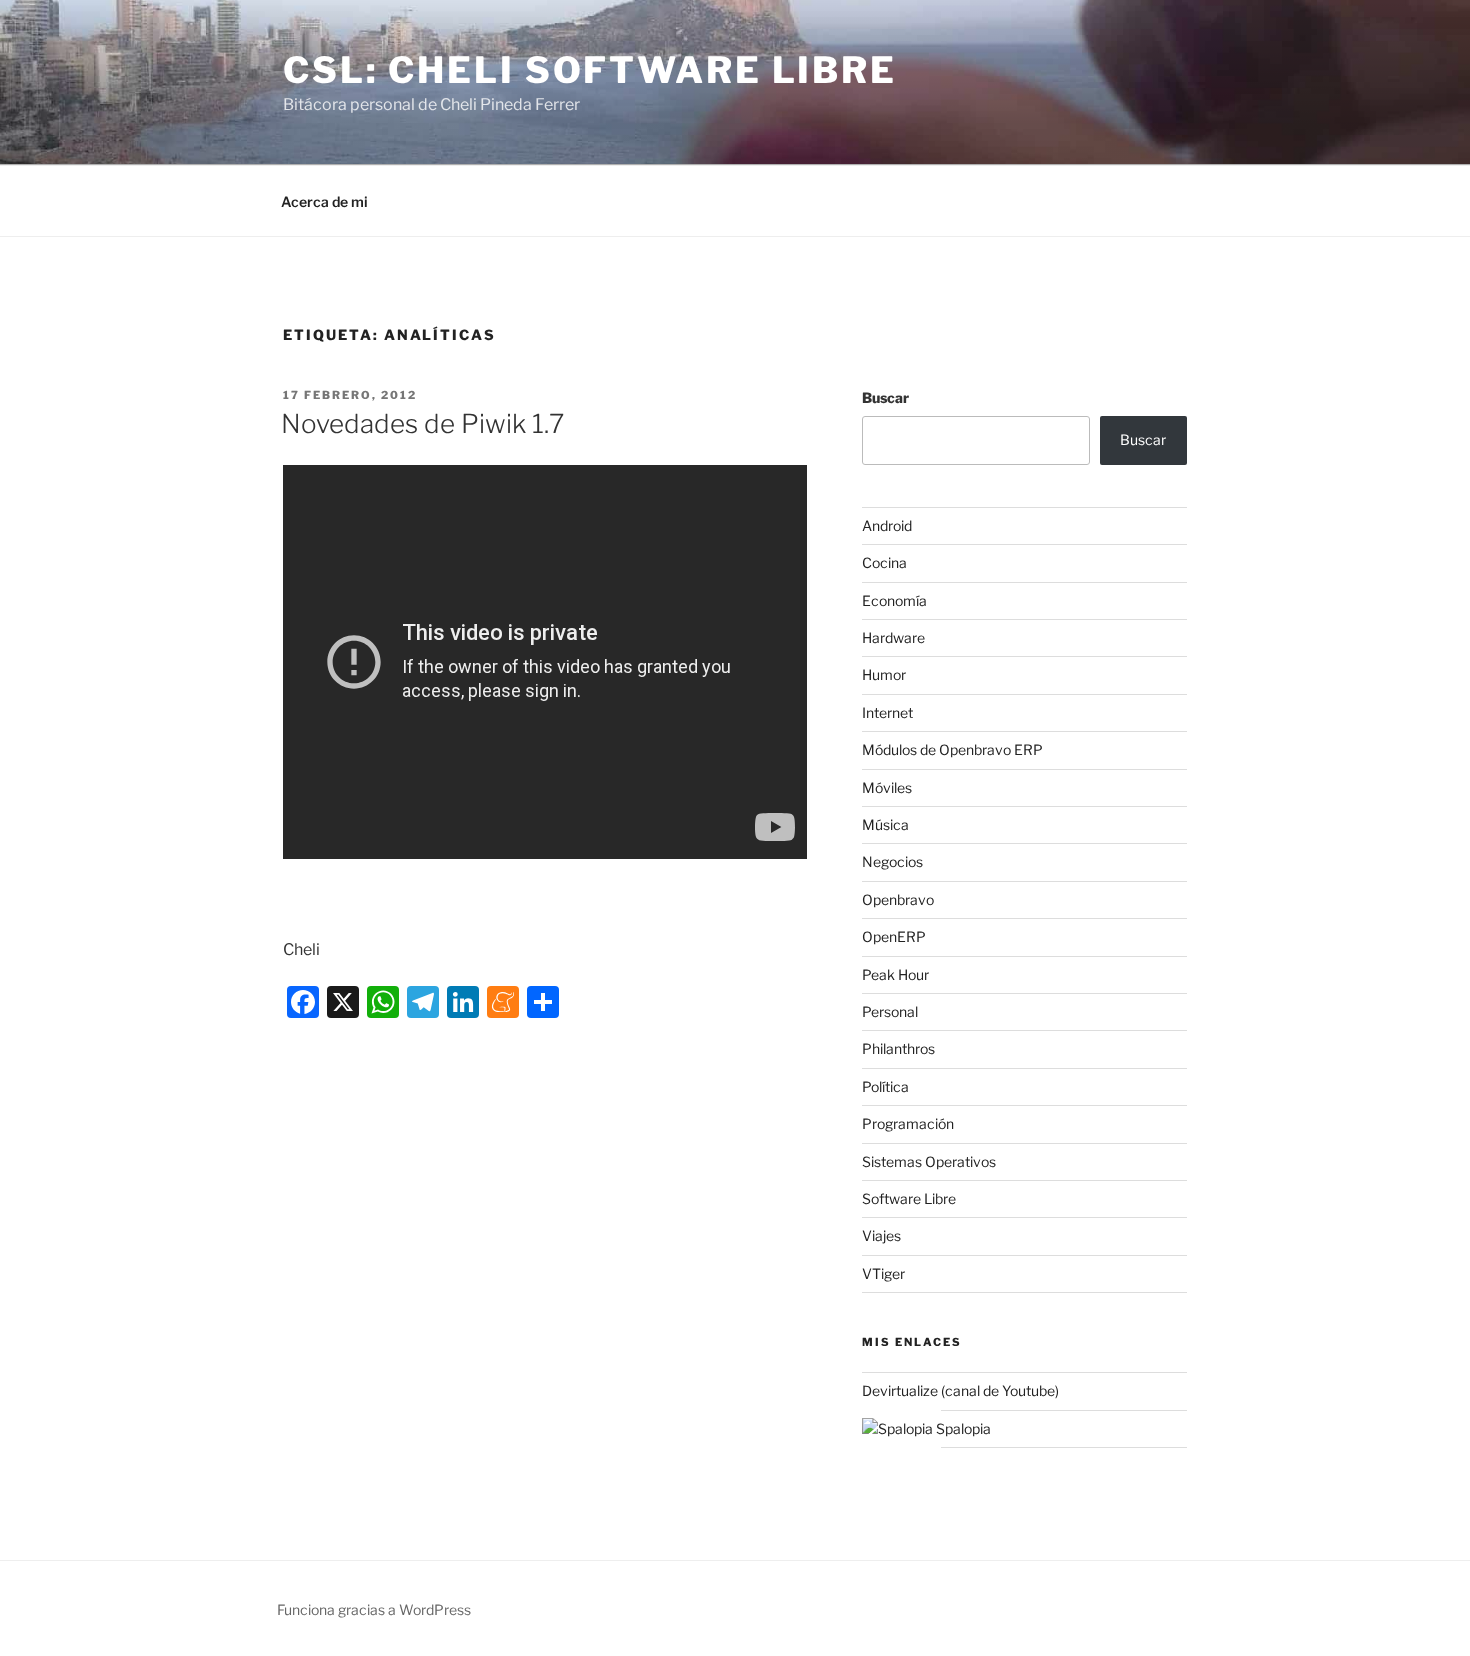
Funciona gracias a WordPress (374, 1609)
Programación (908, 1123)
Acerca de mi (324, 201)
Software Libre (909, 1198)
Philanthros (898, 1048)
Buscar (885, 397)
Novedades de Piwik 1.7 (422, 423)
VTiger (883, 1273)
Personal (890, 1011)
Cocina (884, 562)
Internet (887, 712)
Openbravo (898, 899)
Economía (894, 600)
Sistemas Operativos (929, 1161)
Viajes (881, 1235)
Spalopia (962, 1428)
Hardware (893, 637)
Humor (884, 674)
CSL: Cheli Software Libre (590, 70)
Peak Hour (895, 974)
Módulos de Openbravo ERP (952, 749)
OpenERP (894, 936)
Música (885, 824)
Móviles (887, 787)
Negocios (892, 861)
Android (887, 525)
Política (885, 1086)
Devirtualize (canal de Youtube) (960, 1390)
